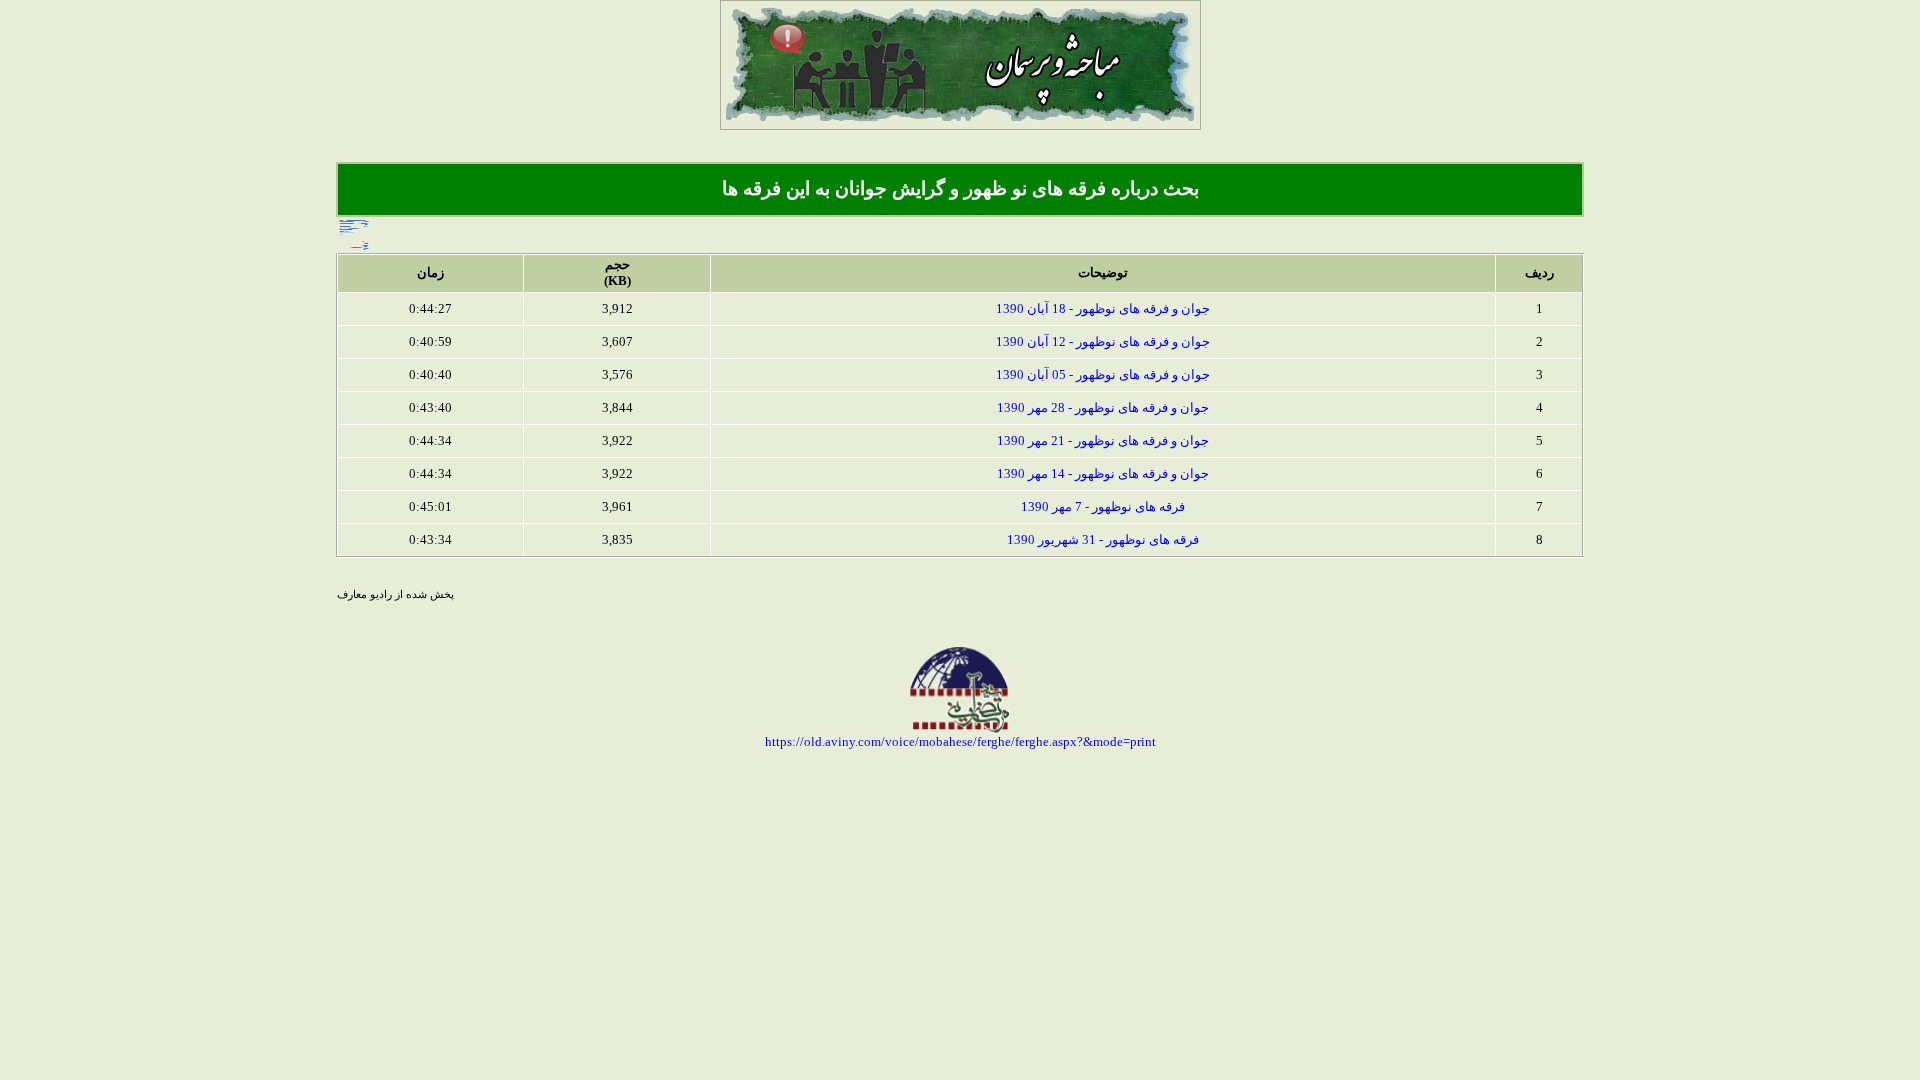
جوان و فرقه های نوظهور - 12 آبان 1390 (1103, 341)
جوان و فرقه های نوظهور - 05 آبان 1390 (1103, 374)
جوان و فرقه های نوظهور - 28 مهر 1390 (1103, 407)
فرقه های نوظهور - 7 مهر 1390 (1103, 506)
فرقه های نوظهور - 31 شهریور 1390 (1103, 539)
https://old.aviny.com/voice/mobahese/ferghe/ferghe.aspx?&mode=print (960, 741)
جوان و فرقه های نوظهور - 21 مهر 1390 (1103, 440)
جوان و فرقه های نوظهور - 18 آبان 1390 (1103, 308)
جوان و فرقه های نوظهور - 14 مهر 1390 (1103, 473)
